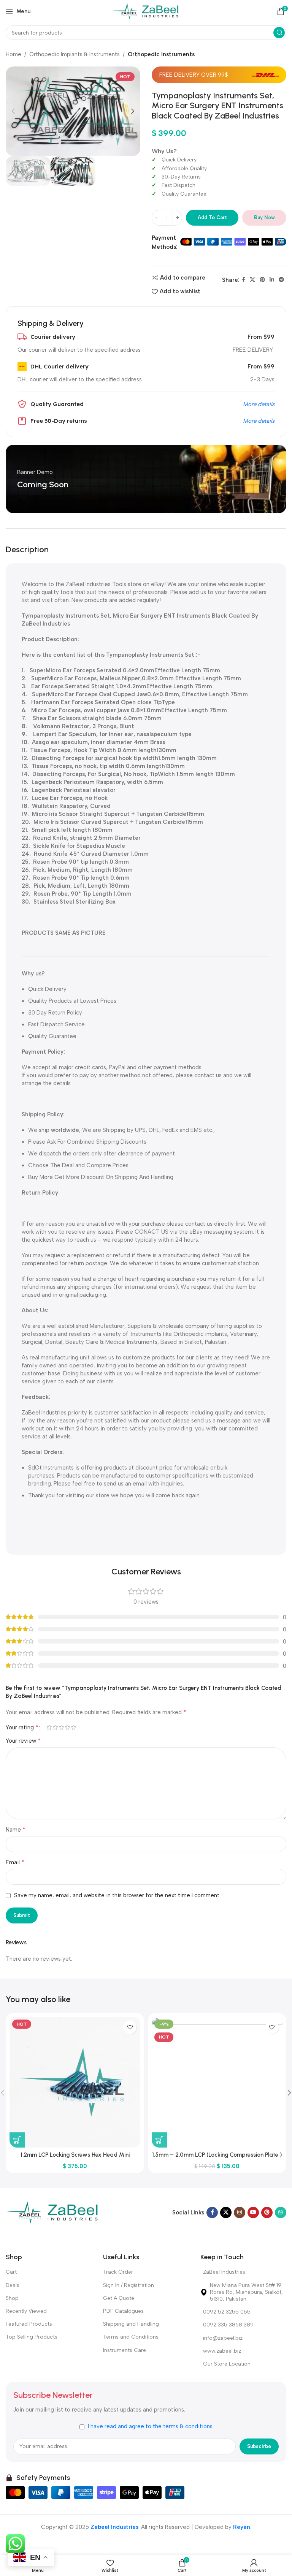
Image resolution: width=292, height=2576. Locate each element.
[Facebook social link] (244, 280)
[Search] (279, 33)
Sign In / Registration (129, 2285)
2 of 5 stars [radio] (55, 1727)
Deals (13, 2285)
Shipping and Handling (131, 2324)
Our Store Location (227, 2364)
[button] (17, 2140)
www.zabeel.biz (222, 2351)
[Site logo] (146, 11)
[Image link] (53, 2212)
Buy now (264, 217)
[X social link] (252, 280)
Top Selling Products (32, 2337)
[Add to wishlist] (130, 2027)
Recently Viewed (26, 2311)
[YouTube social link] (253, 2213)
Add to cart (212, 217)
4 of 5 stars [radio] (67, 1727)
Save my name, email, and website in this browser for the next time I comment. (117, 1895)
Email (15, 1862)
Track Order (118, 2272)
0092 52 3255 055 (227, 2312)
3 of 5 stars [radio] (61, 1727)
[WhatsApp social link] (281, 2213)
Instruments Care (125, 2350)
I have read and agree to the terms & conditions (150, 2426)
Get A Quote (119, 2298)
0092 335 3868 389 (228, 2325)
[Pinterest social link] (262, 280)
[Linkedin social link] (272, 280)
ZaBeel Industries (224, 2272)
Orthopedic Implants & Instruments (75, 54)
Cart (11, 2272)
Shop (12, 2298)
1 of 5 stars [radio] (49, 1727)
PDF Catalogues (123, 2311)
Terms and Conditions (131, 2337)
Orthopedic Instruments (161, 54)
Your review (23, 1741)
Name (16, 1829)
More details (259, 404)
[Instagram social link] (240, 2213)
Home (13, 54)
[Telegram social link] (281, 280)
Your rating (22, 1727)
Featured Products (29, 2324)
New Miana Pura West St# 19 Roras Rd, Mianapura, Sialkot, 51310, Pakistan (246, 2292)
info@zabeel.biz (223, 2338)
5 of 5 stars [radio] (73, 1727)
